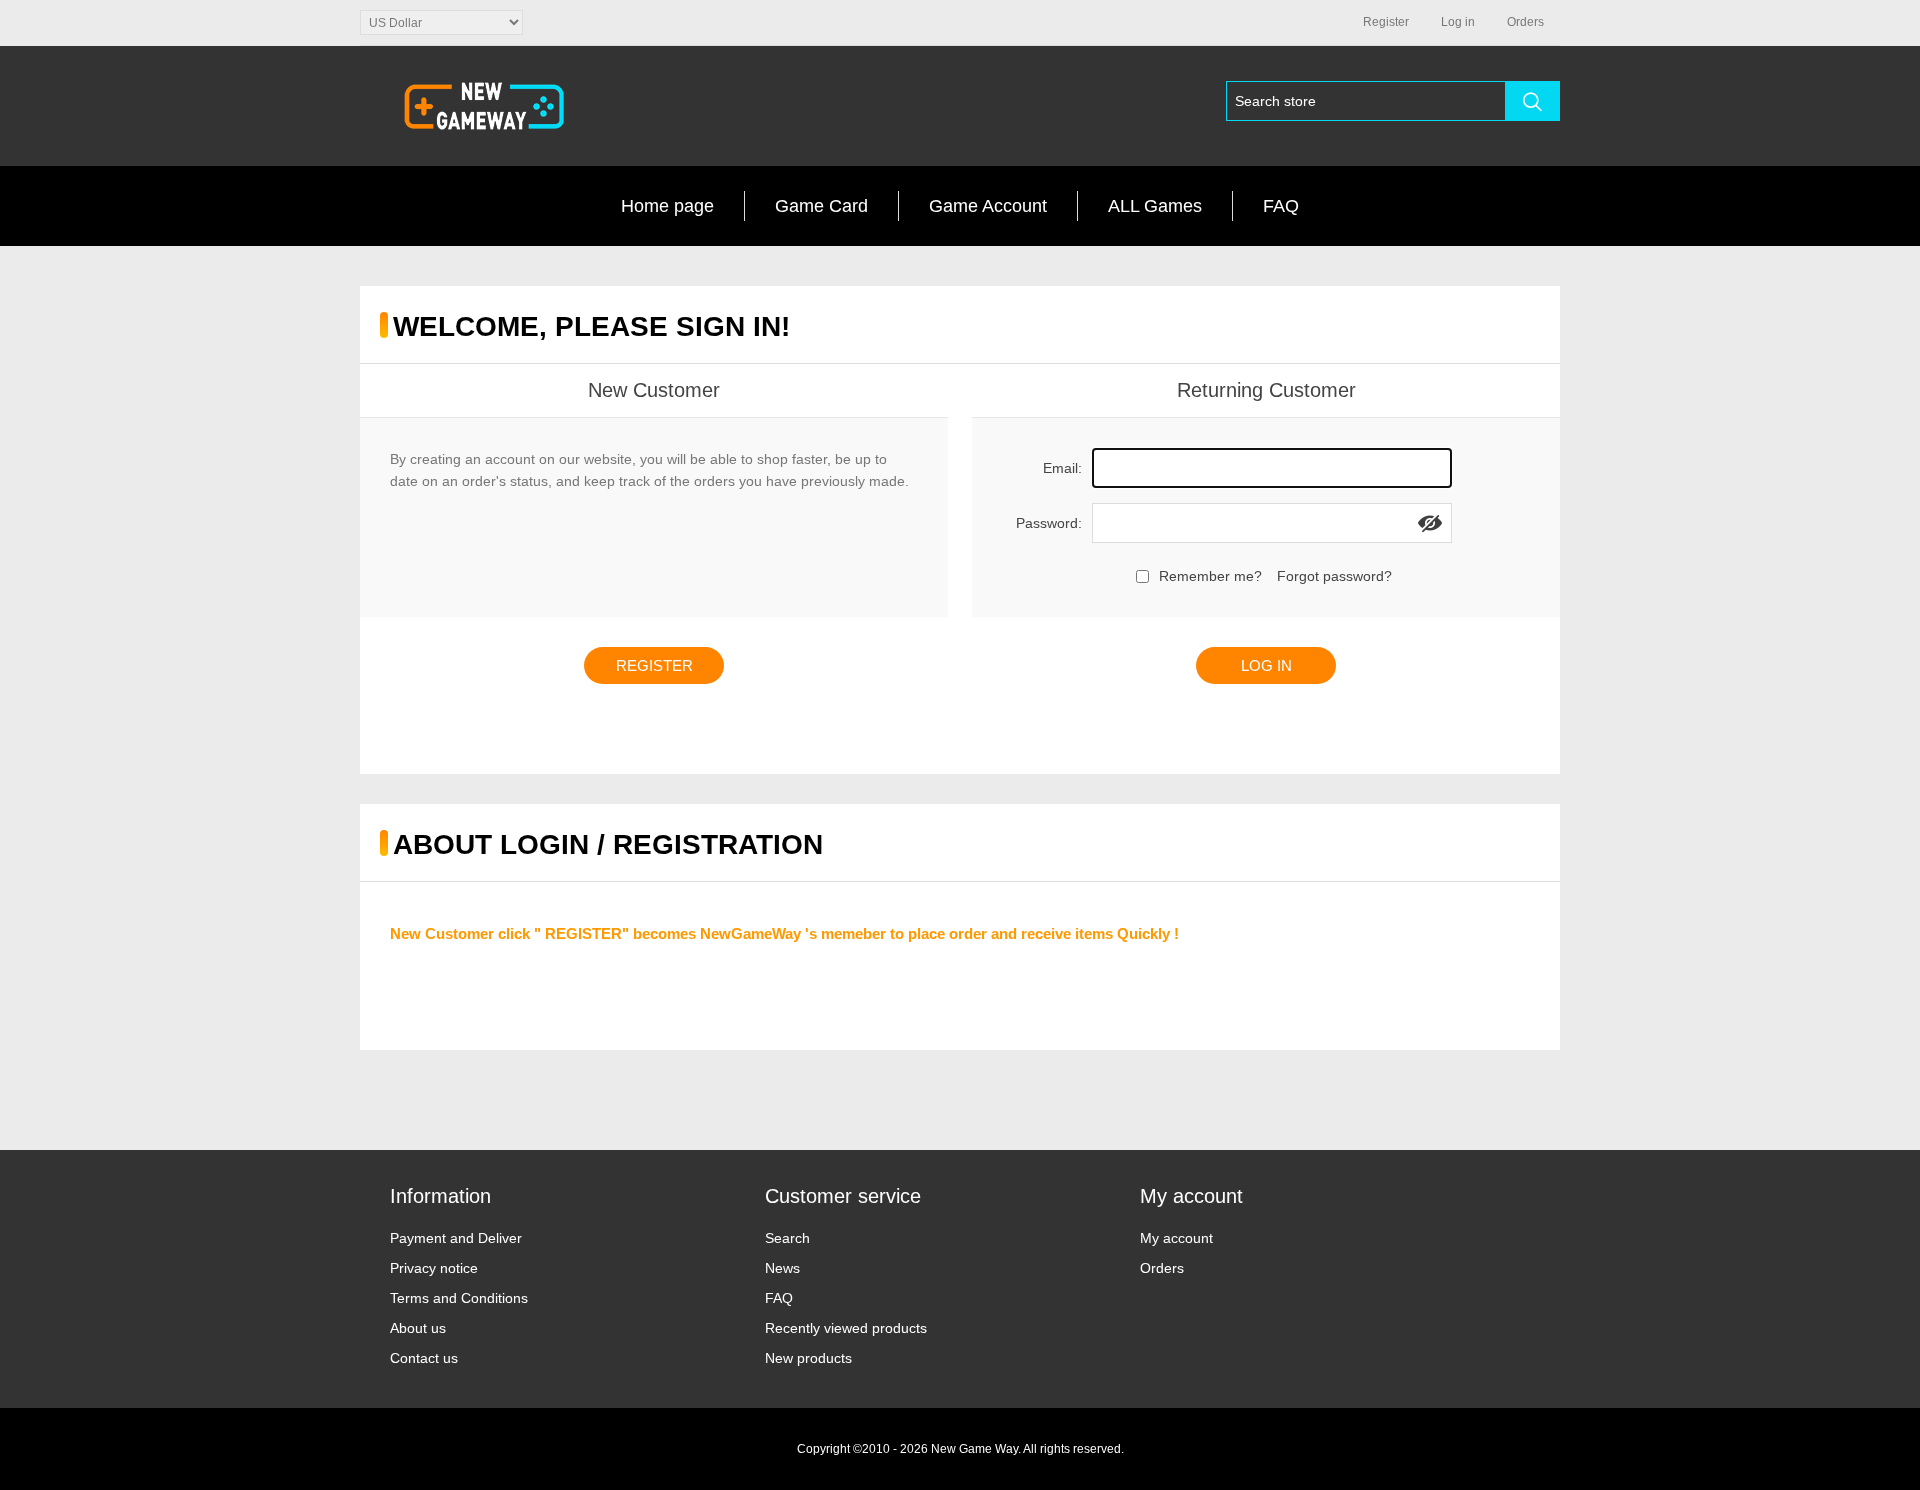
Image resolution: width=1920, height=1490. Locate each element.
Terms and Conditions (459, 1298)
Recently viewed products (846, 1328)
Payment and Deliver (456, 1238)
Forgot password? (1334, 576)
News (782, 1268)
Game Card (821, 206)
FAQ (1281, 206)
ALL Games (1155, 206)
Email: (1062, 468)
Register (1386, 22)
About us (418, 1328)
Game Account (988, 206)
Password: (1049, 523)
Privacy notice (434, 1268)
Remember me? (1210, 576)
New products (808, 1358)
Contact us (424, 1358)
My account (1176, 1238)
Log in (1458, 22)
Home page (667, 206)
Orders (1162, 1268)
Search (787, 1238)
